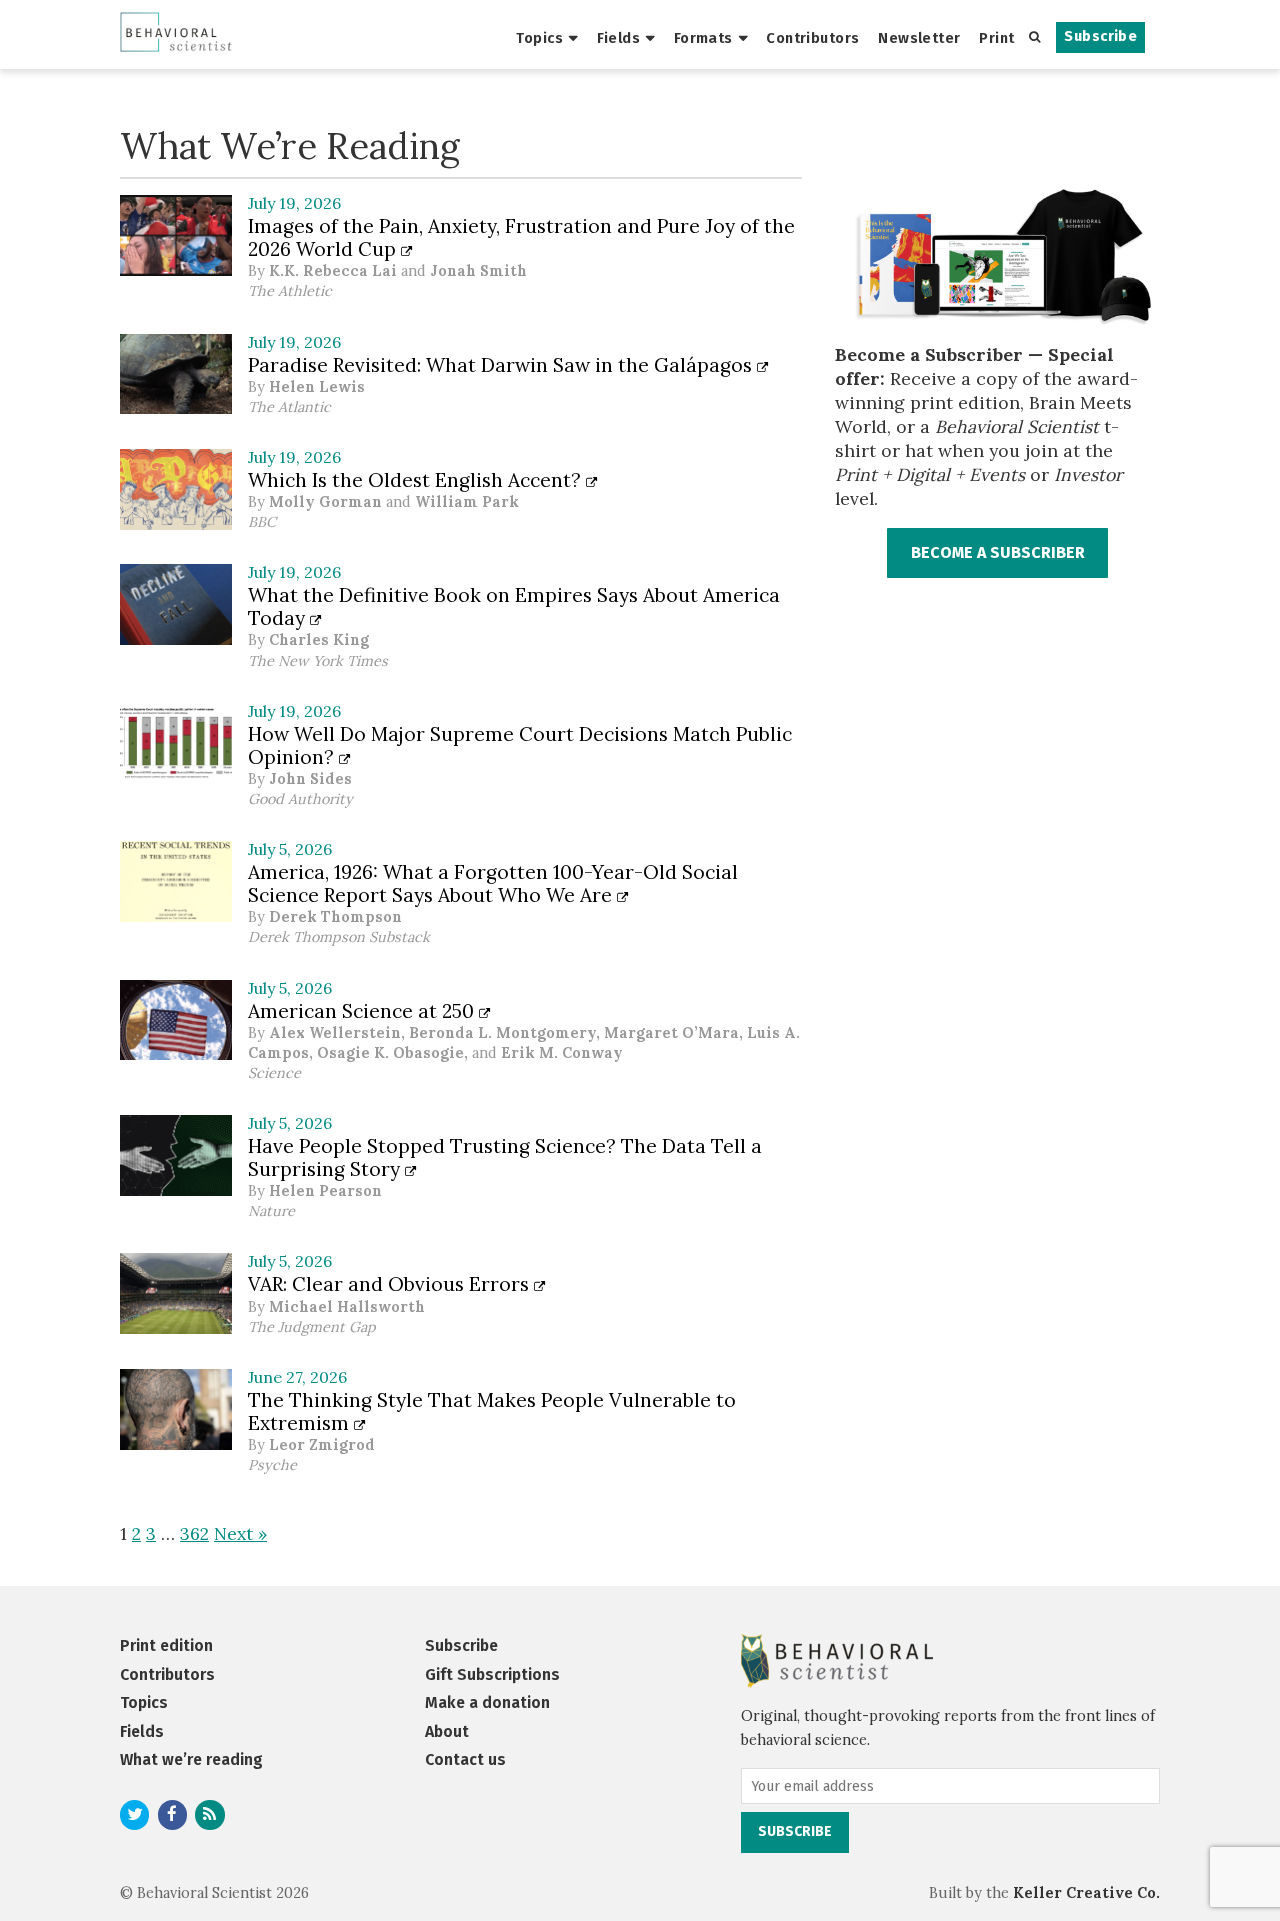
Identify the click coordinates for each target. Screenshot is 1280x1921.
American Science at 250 (363, 1011)
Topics (539, 38)
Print (996, 38)
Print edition (166, 1645)
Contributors (812, 38)
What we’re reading (191, 1759)
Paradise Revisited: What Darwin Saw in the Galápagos (502, 365)
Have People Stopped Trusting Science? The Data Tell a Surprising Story (505, 1157)
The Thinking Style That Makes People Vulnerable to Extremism (492, 1411)
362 (194, 1533)
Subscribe (1100, 36)
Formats (703, 38)
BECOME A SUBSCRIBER (998, 552)
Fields (619, 38)
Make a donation (487, 1702)
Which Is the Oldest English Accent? (417, 480)
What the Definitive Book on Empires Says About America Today (514, 606)
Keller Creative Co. (1086, 1893)
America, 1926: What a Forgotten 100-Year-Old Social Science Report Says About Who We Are (493, 883)
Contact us (465, 1759)
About (447, 1731)
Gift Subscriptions (492, 1674)
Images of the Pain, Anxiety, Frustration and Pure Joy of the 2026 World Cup (521, 237)
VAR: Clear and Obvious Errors (391, 1284)
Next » (240, 1533)
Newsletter (919, 38)
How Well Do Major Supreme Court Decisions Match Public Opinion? (520, 745)
